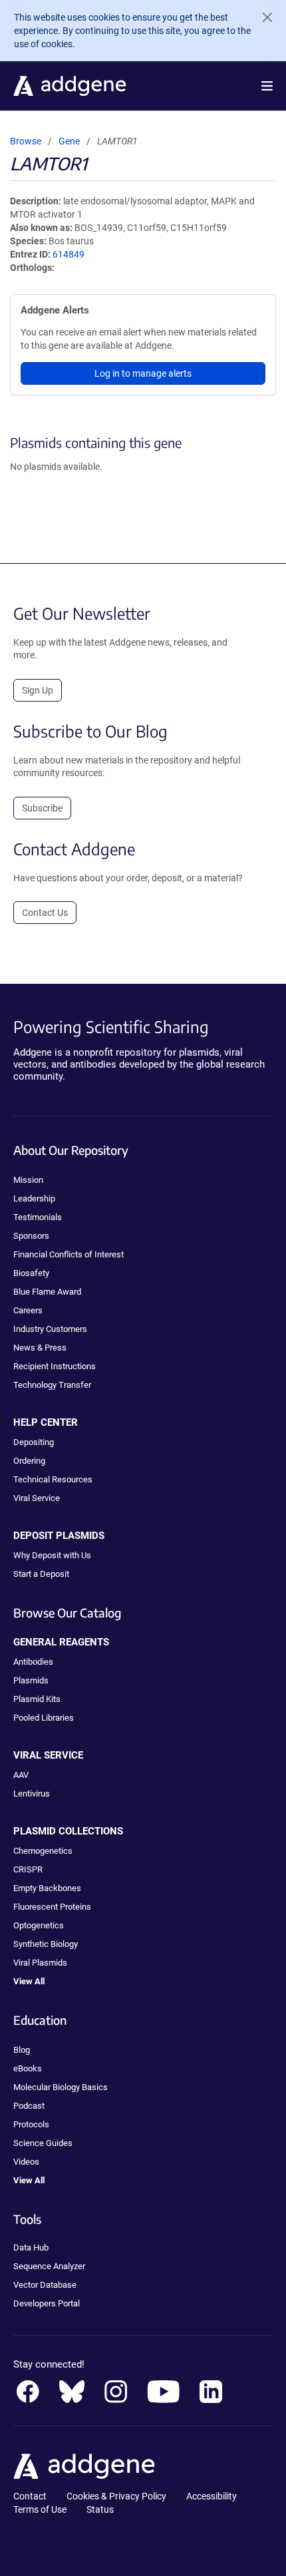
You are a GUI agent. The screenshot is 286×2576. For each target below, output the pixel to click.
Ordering (29, 1461)
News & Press (40, 1348)
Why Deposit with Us (52, 1555)
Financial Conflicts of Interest (69, 1254)
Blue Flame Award (47, 1292)
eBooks (28, 2068)
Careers (28, 1310)
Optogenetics (39, 1925)
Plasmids (31, 1680)
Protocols (31, 2124)
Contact (30, 2496)
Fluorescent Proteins (52, 1907)
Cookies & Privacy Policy (116, 2496)
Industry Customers (50, 1329)
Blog (22, 2050)
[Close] (262, 17)
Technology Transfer (52, 1385)
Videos (26, 2162)
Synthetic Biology (46, 1944)
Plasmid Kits (37, 1699)
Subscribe (42, 808)
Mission (28, 1180)
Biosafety (31, 1273)
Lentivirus (32, 1794)
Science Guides (43, 2143)
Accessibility (212, 2496)
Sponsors (31, 1236)
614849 (69, 254)
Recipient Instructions (55, 1366)
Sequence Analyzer (49, 2266)
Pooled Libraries (44, 1718)
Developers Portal (47, 2303)
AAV (21, 1775)
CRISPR (28, 1869)
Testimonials (38, 1217)
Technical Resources (53, 1479)
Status (100, 2509)
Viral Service (37, 1498)
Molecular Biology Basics (61, 2087)
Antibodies (33, 1662)
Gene (69, 141)
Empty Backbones (47, 1888)
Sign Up (38, 690)
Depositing (34, 1442)
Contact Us (45, 913)
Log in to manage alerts (143, 373)
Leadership (34, 1198)
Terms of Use (40, 2509)
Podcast (29, 2106)
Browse (26, 141)
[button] (267, 86)
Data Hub (31, 2248)
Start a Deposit (41, 1574)
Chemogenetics (43, 1851)
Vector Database (45, 2285)
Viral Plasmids (40, 1963)
